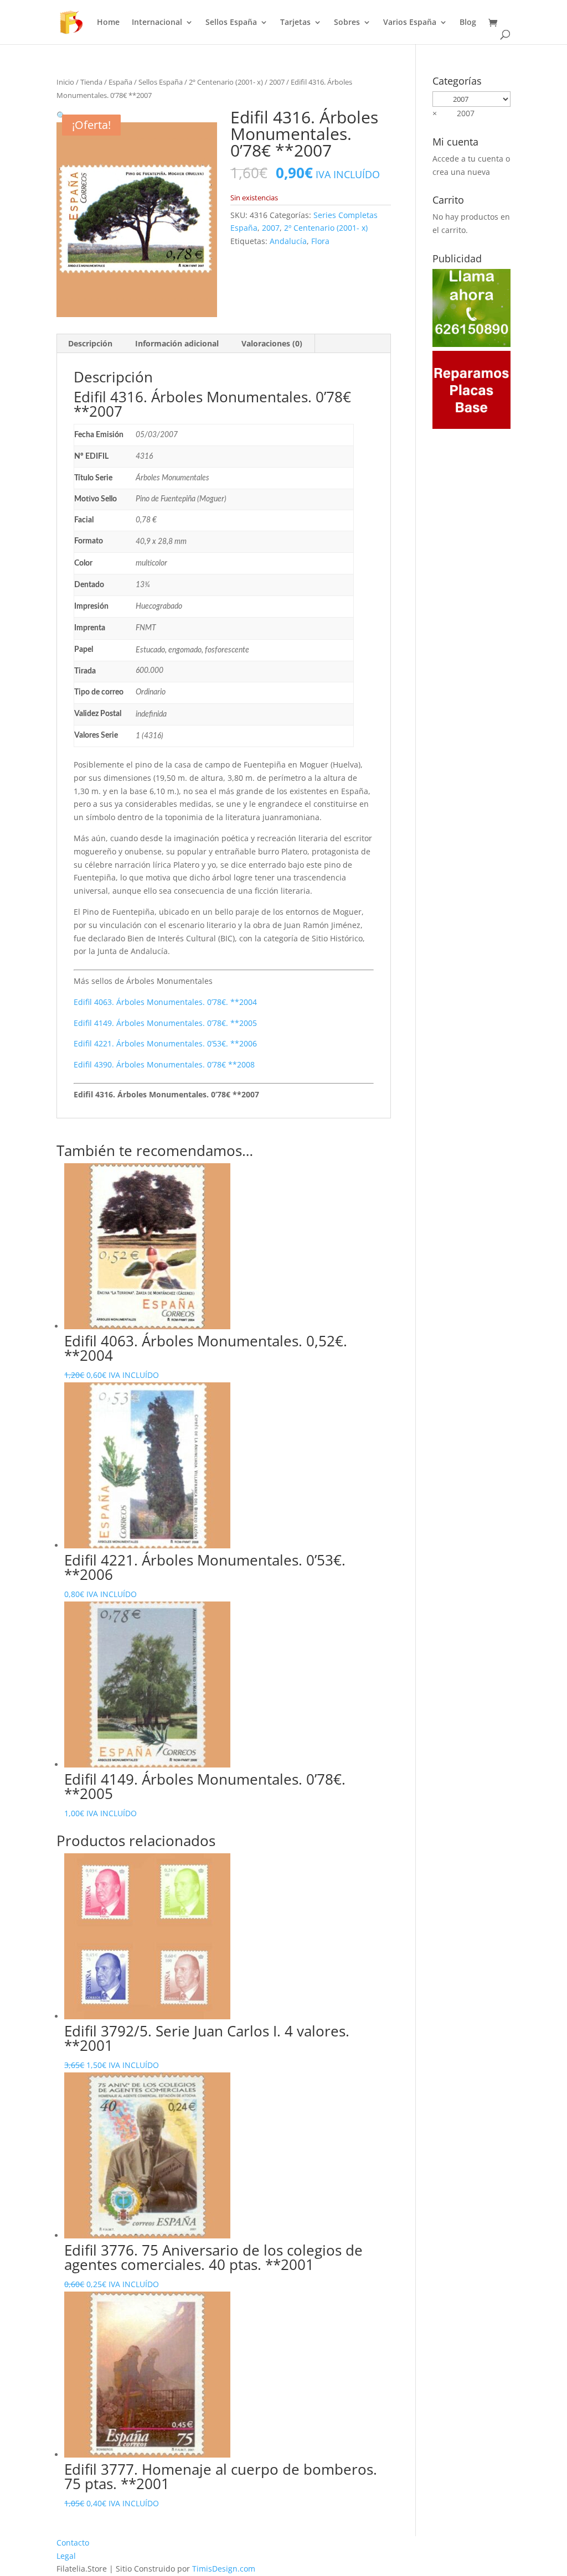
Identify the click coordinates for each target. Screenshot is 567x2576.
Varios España (410, 23)
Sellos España (231, 23)
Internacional (157, 23)
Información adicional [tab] (177, 343)
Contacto (73, 2543)
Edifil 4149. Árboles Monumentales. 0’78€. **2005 (165, 1023)
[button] (61, 115)
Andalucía (288, 241)
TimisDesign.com (224, 2569)
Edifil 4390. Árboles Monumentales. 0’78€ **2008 (164, 1064)
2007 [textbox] (453, 113)
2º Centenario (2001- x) (226, 82)
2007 (277, 82)
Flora (320, 241)
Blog (468, 23)
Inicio (65, 82)
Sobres (347, 23)
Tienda (91, 82)
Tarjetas (295, 23)
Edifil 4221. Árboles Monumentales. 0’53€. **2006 (165, 1043)
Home (108, 23)
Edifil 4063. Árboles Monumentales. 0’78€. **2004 (165, 1002)
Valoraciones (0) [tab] (272, 343)
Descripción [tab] (90, 343)
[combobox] (453, 113)
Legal (66, 2556)
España (120, 82)
